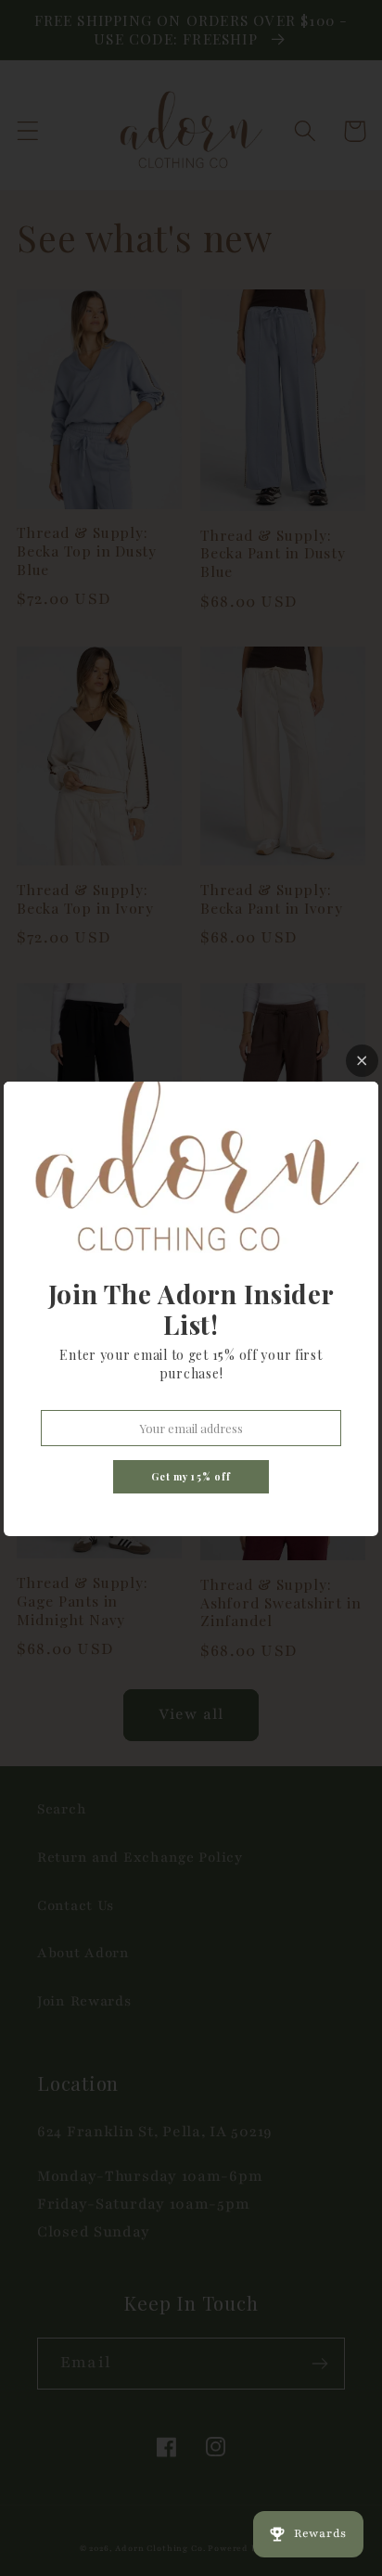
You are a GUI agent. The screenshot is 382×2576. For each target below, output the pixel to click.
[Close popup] (362, 1061)
